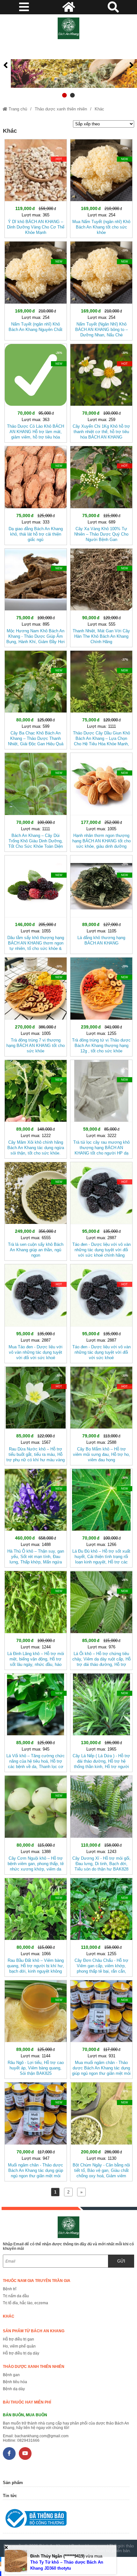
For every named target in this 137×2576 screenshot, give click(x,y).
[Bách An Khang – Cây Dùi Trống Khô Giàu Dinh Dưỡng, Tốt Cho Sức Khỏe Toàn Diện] (36, 801)
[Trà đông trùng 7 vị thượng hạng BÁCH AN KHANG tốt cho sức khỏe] (36, 1005)
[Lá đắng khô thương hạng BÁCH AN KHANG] (101, 903)
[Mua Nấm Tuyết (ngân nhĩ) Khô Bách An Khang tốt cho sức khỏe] (101, 187)
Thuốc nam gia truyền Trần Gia (37, 2281)
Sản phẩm (13, 2483)
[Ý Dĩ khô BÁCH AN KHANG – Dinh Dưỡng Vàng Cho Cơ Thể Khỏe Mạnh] (36, 187)
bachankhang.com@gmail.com (42, 2436)
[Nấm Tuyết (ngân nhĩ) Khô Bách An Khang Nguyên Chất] (36, 289)
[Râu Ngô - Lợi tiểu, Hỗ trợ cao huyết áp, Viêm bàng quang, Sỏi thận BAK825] (36, 2028)
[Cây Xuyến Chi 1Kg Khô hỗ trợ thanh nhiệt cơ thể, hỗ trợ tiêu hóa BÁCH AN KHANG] (101, 392)
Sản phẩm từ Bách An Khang (34, 2331)
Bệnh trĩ (10, 2289)
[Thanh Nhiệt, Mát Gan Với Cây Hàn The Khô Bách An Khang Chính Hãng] (101, 597)
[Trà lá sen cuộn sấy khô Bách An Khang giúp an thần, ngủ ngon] (36, 1210)
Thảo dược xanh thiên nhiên (61, 109)
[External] (66, 2520)
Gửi (121, 2261)
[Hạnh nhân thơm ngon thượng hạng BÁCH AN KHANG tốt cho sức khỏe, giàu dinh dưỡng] (101, 801)
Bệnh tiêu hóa (15, 2382)
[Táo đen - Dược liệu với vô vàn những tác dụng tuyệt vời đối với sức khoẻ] (101, 1312)
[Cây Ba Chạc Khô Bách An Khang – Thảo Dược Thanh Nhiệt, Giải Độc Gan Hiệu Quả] (36, 699)
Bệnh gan (11, 2375)
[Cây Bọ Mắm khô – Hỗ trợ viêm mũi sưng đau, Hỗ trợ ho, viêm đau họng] (101, 1415)
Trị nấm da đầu (16, 2296)
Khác (99, 109)
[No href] (68, 65)
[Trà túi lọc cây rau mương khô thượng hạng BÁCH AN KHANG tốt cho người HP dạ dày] (101, 1108)
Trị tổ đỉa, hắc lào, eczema (25, 2303)
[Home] (69, 28)
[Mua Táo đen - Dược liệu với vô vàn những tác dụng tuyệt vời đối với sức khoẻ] (36, 1312)
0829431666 (28, 2440)
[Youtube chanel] (25, 2453)
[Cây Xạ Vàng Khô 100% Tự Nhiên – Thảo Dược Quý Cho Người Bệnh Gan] (101, 494)
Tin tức (10, 2496)
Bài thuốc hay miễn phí (27, 2402)
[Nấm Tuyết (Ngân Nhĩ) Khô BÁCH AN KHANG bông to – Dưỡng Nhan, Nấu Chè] (101, 289)
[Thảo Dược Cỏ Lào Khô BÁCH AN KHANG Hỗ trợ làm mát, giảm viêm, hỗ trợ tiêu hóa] (36, 392)
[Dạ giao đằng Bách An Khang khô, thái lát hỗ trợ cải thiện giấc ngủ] (36, 494)
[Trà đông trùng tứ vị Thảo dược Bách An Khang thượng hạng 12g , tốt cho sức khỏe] (101, 1005)
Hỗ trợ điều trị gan (18, 2339)
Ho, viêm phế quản (19, 2346)
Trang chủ (17, 109)
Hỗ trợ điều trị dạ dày (21, 2353)
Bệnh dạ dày (14, 2389)
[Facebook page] (9, 2453)
